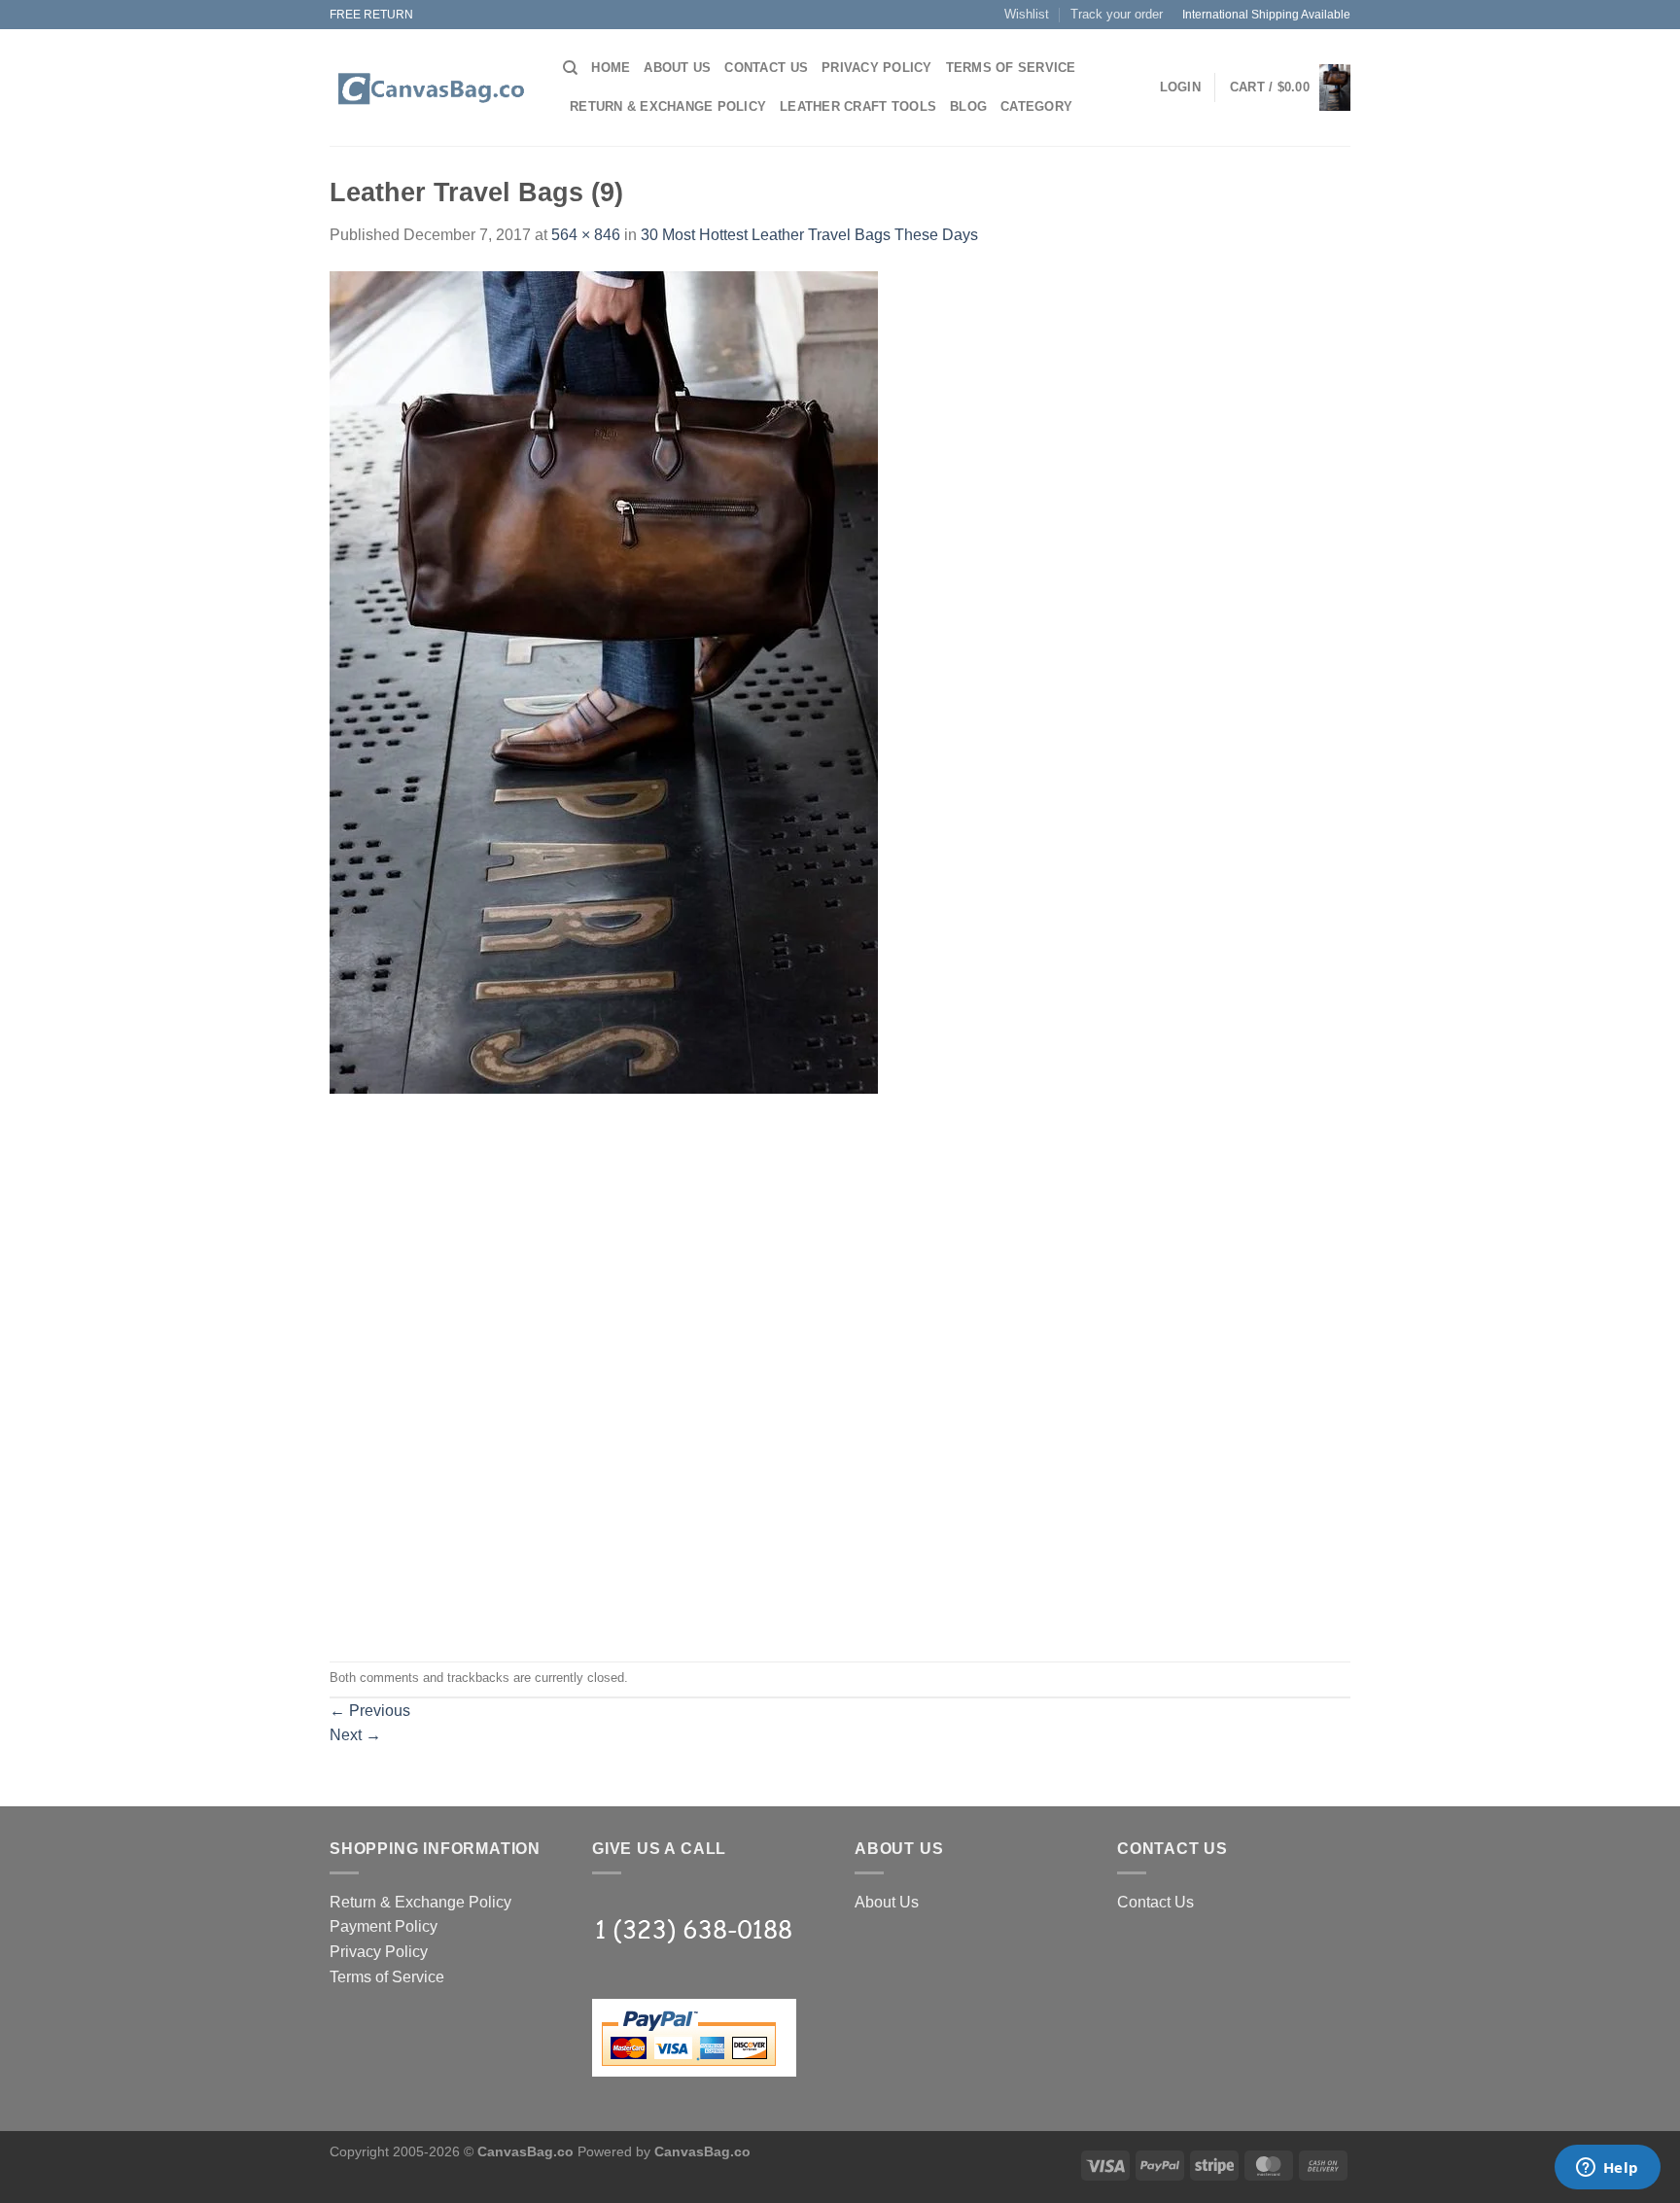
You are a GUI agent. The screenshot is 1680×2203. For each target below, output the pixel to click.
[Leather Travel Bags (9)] (604, 681)
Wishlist (1027, 14)
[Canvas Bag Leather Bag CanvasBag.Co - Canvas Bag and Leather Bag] (432, 88)
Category (1036, 106)
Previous (370, 1711)
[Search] (570, 68)
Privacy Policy (877, 68)
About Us (677, 68)
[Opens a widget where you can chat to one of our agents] (1607, 2169)
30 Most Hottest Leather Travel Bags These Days (809, 235)
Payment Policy (384, 1926)
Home (611, 68)
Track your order (1117, 14)
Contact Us (766, 68)
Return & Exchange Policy (668, 106)
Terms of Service (1011, 68)
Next (355, 1735)
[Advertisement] (840, 1230)
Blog (968, 106)
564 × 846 (586, 235)
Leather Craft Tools (858, 106)
